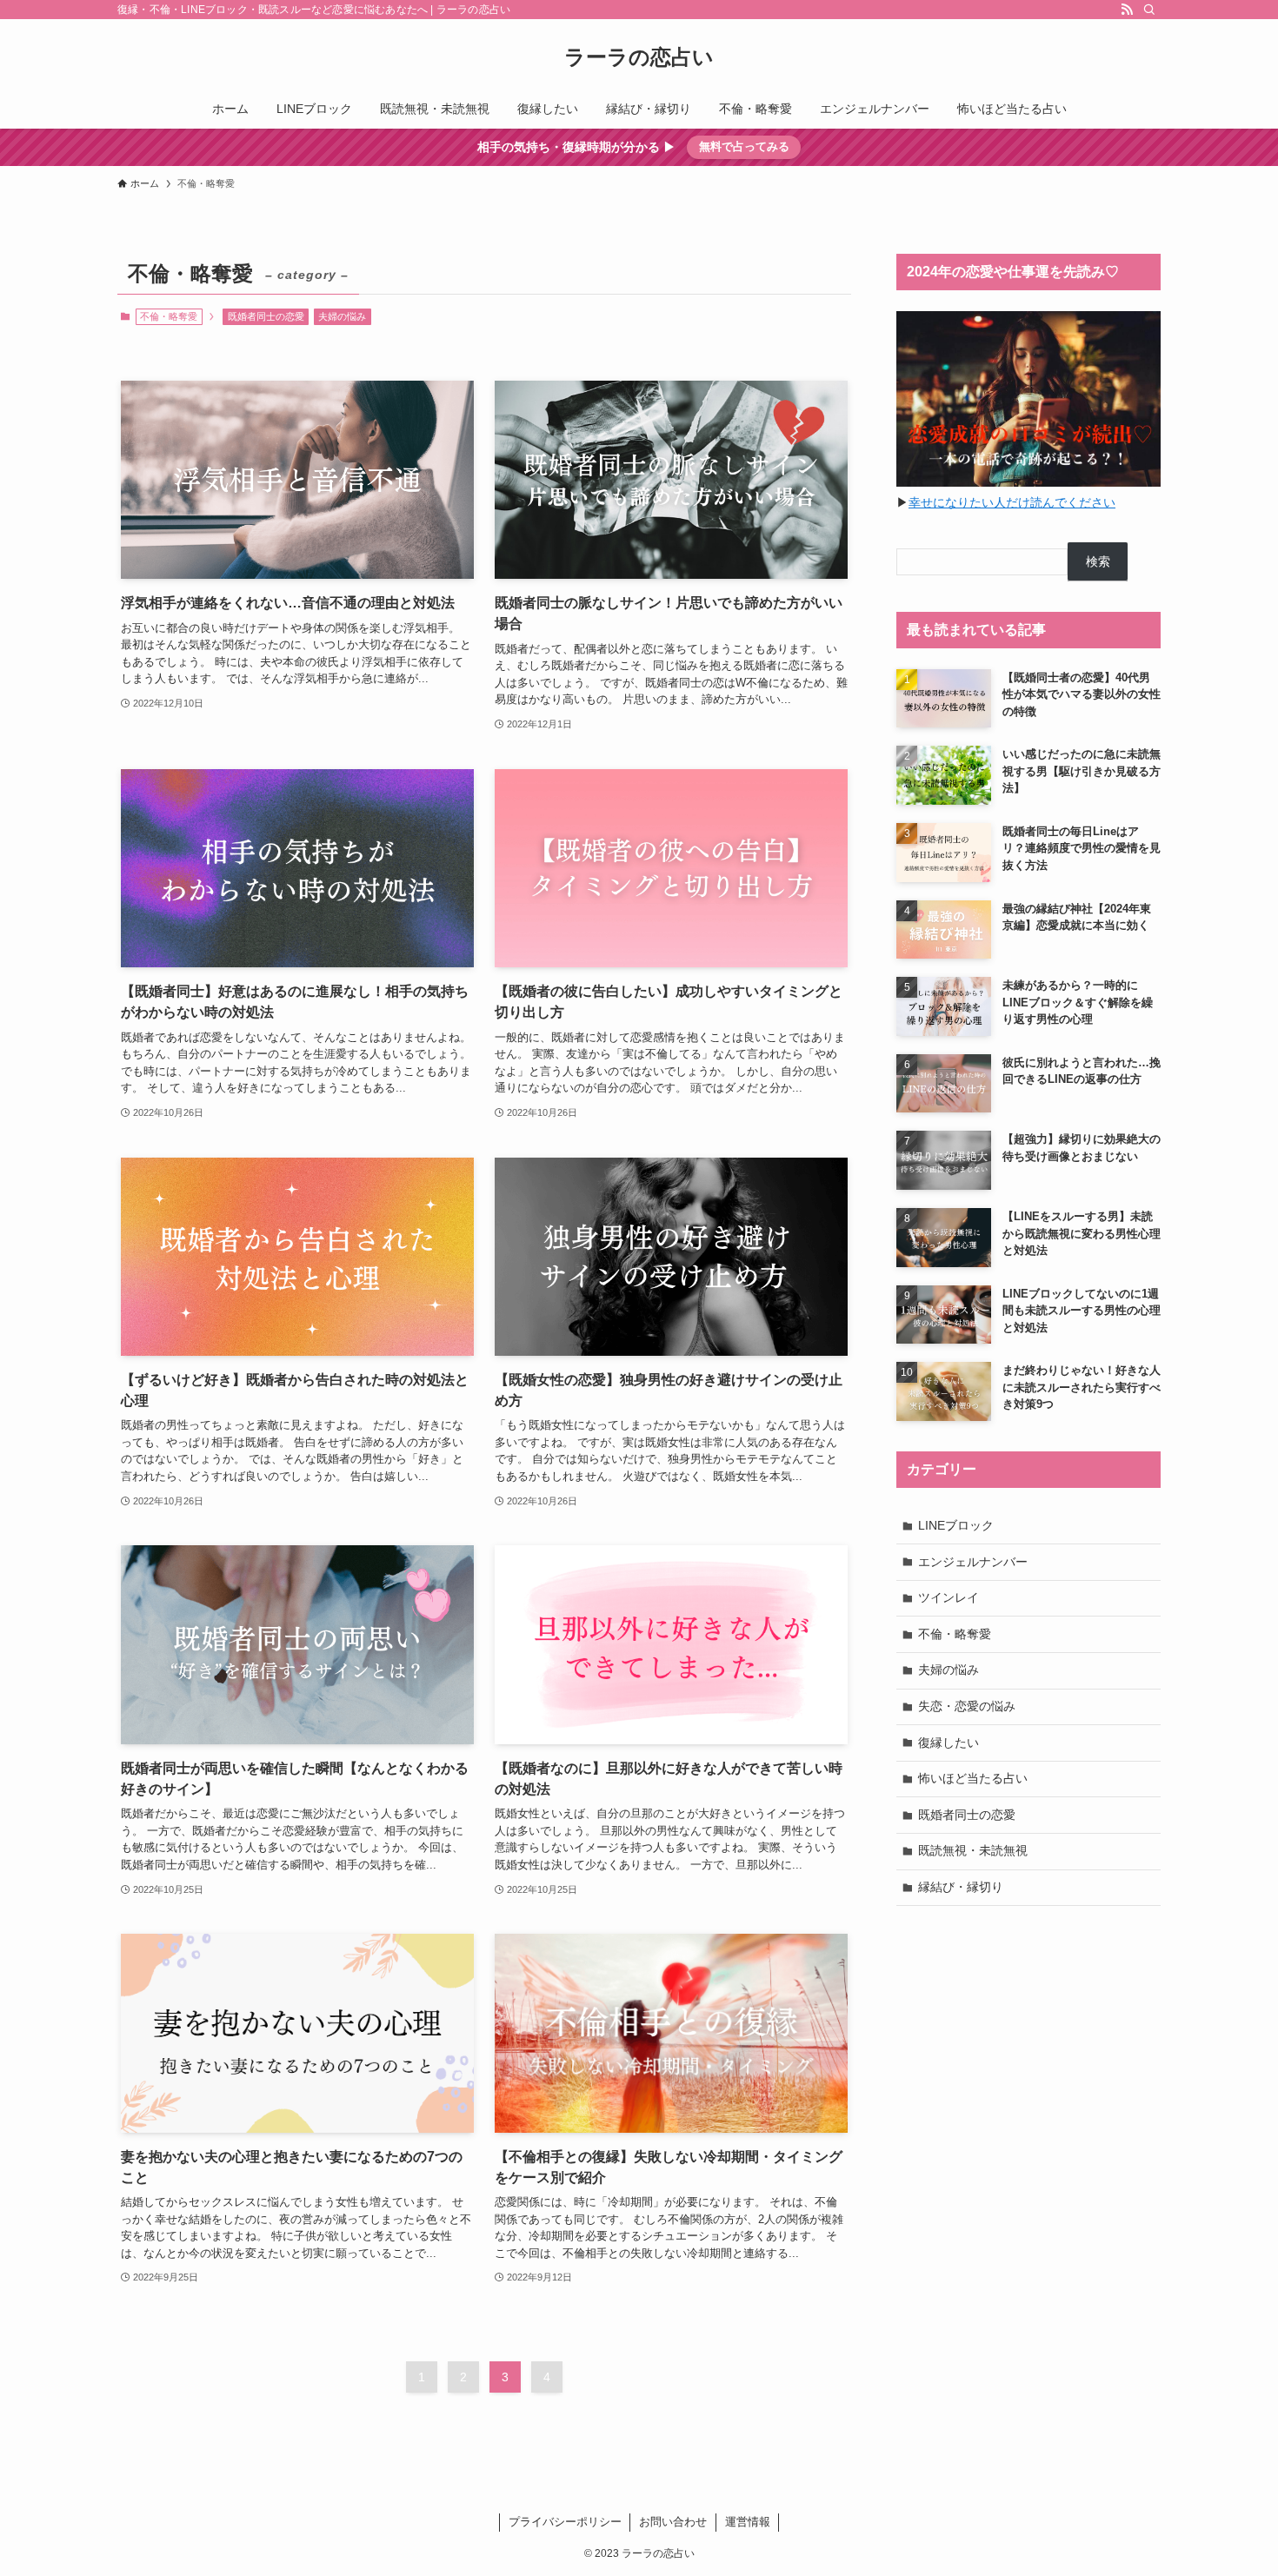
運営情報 (748, 2522)
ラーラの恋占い (639, 57)
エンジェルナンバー (973, 1562)
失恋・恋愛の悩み (967, 1706)
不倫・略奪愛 (955, 1634)
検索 (1098, 561)
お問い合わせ (673, 2522)
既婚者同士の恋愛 (266, 316)
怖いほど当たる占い (973, 1778)
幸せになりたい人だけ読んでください (1012, 502)
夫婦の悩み (342, 316)
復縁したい (949, 1743)
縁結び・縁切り (961, 1887)
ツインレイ (949, 1597)
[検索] (1149, 10)
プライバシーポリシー (565, 2522)
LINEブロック (956, 1525)
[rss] (1127, 10)
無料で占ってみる (744, 146)
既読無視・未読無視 (973, 1850)
